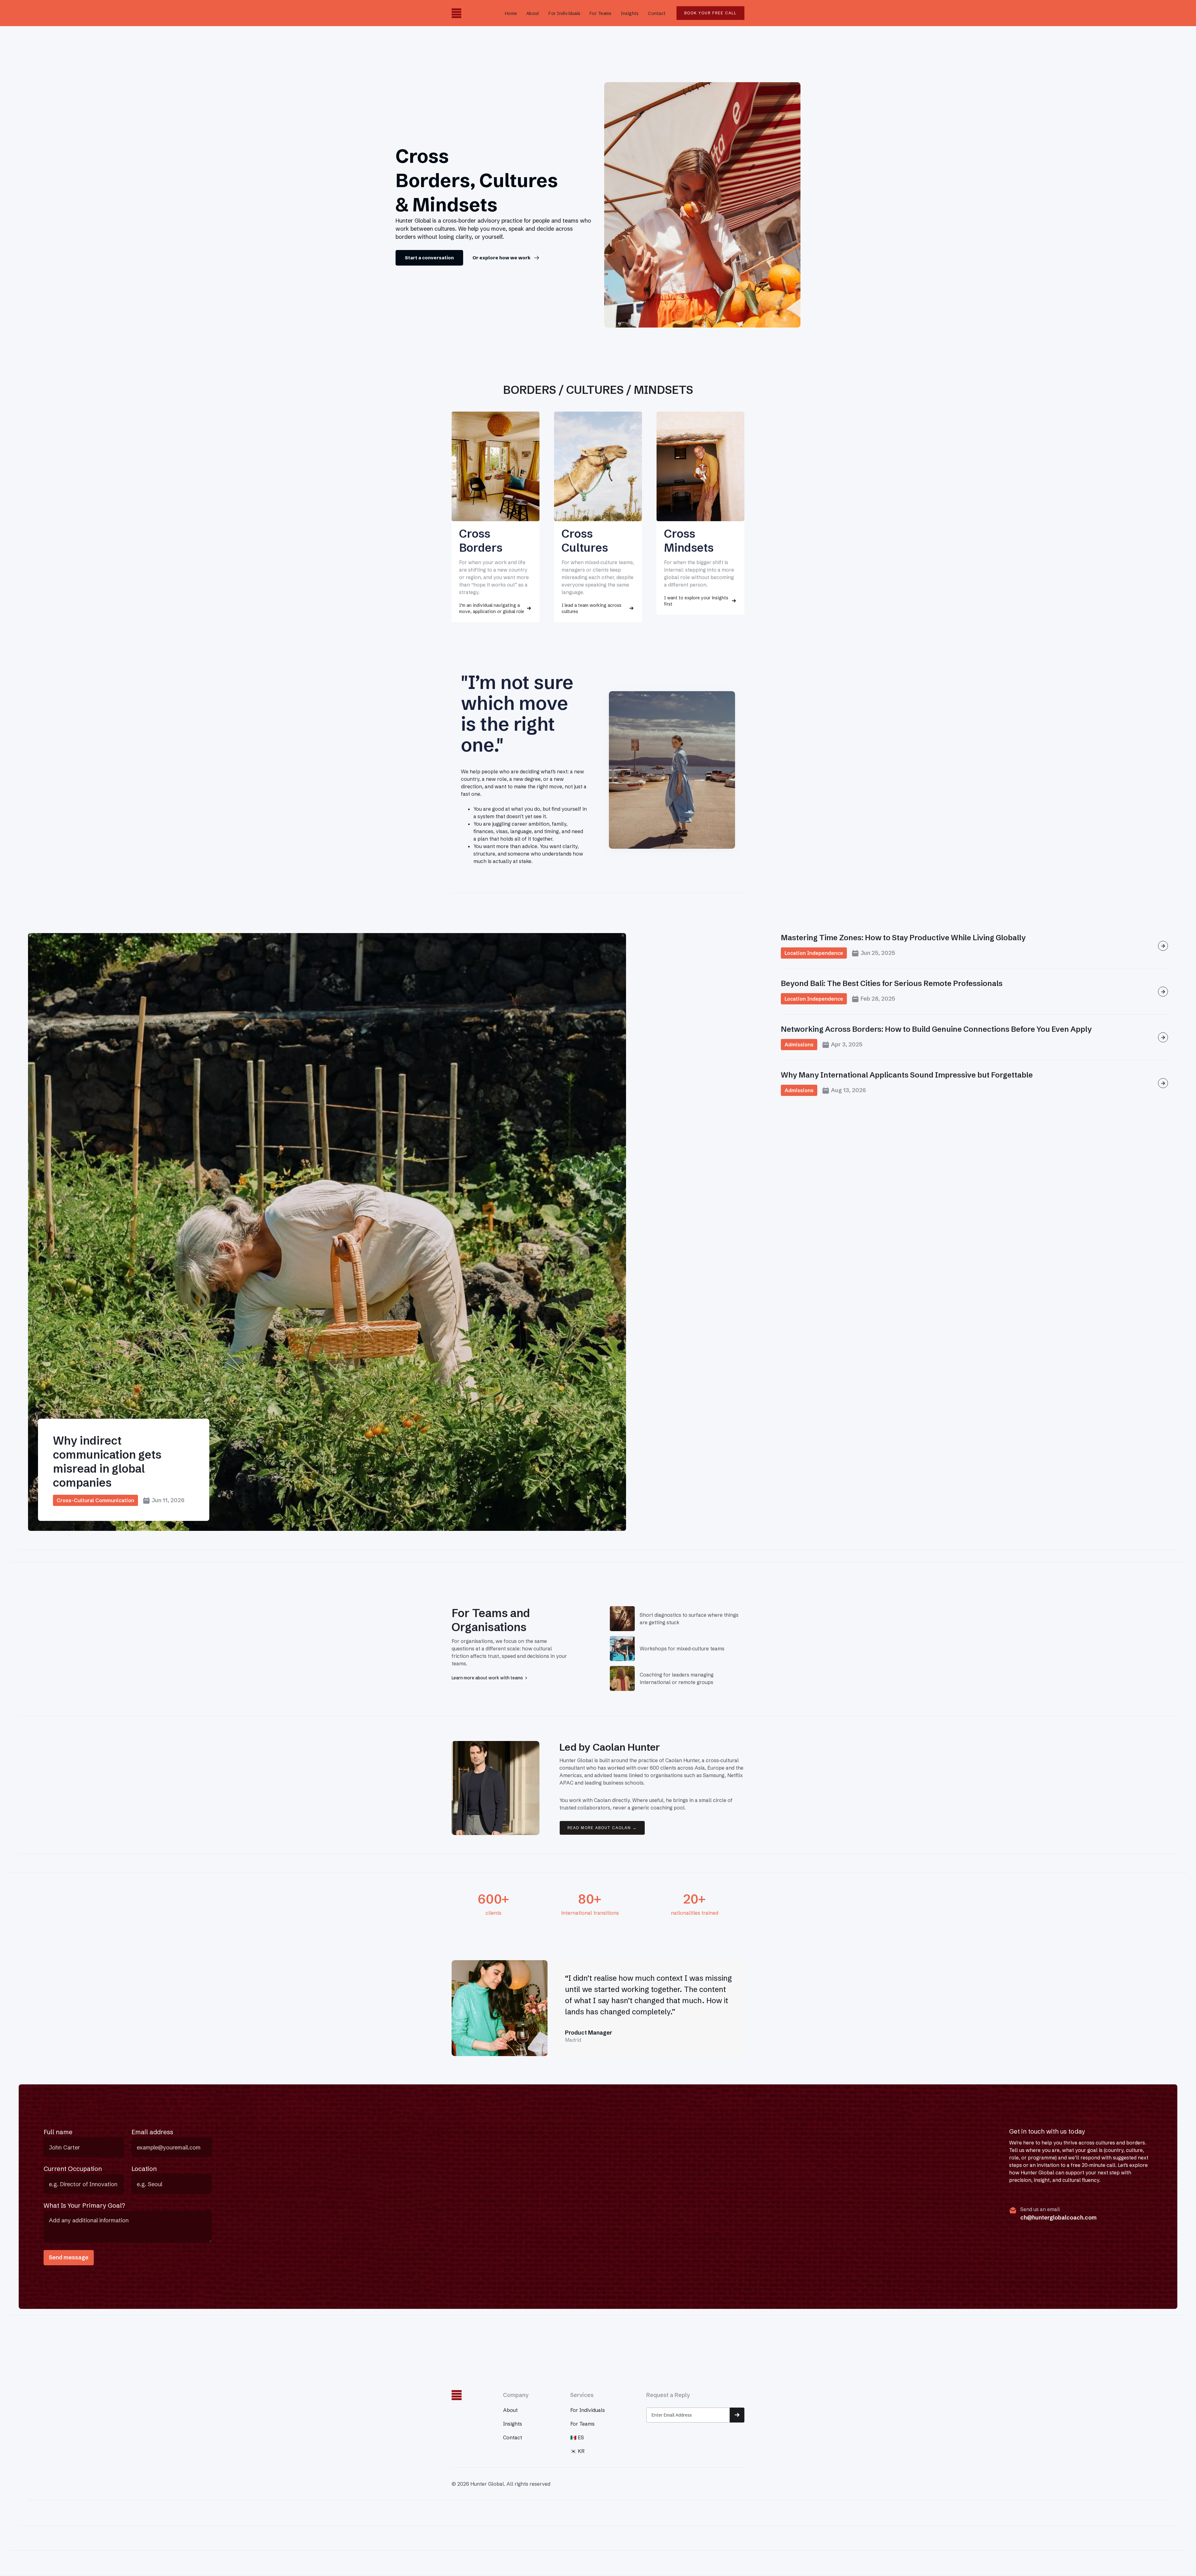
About (533, 13)
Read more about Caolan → (602, 1828)
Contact (657, 13)
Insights (630, 13)
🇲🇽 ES (577, 2437)
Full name (58, 2132)
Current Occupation (73, 2169)
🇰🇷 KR (577, 2451)
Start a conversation (429, 258)
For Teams (600, 13)
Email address (152, 2132)
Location (144, 2169)
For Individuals (564, 13)
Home (511, 13)
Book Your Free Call (710, 13)
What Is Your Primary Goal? (84, 2205)
